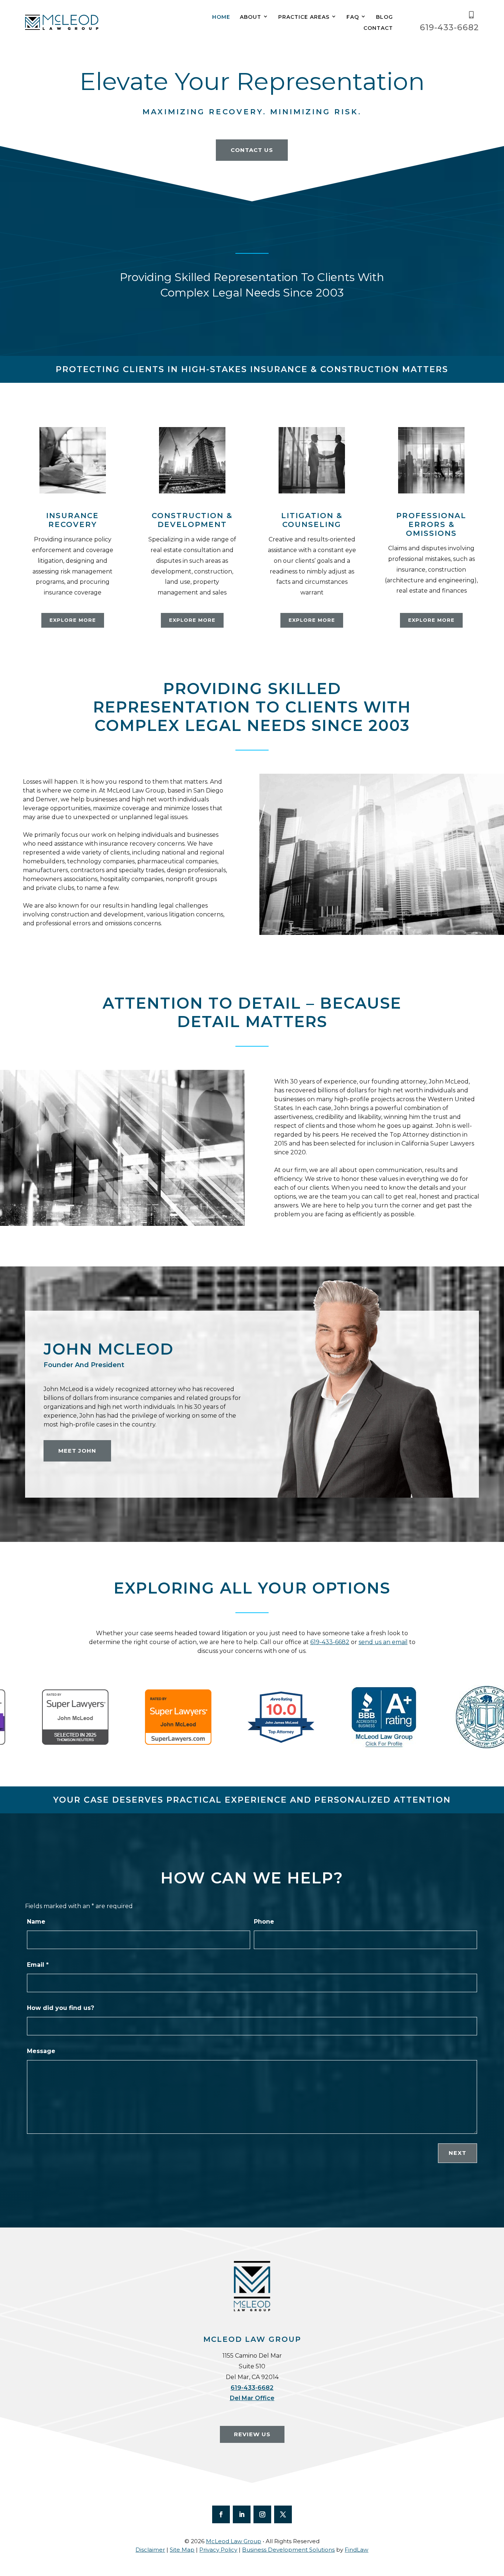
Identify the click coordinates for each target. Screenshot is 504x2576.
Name (36, 1922)
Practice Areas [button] (304, 17)
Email (38, 1965)
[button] (221, 2514)
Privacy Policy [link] (218, 2550)
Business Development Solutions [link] (288, 2550)
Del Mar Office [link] (252, 2398)
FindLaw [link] (356, 2550)
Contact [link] (378, 28)
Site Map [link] (182, 2550)
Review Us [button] (252, 2434)
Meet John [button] (77, 1451)
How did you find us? (61, 2008)
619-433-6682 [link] (449, 27)
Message (41, 2051)
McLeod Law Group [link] (234, 2541)
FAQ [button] (353, 17)
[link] (62, 22)
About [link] (251, 17)
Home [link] (221, 17)
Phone (264, 1922)
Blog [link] (384, 17)
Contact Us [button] (252, 150)
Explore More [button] (73, 620)
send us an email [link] (383, 1642)
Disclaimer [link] (150, 2550)
